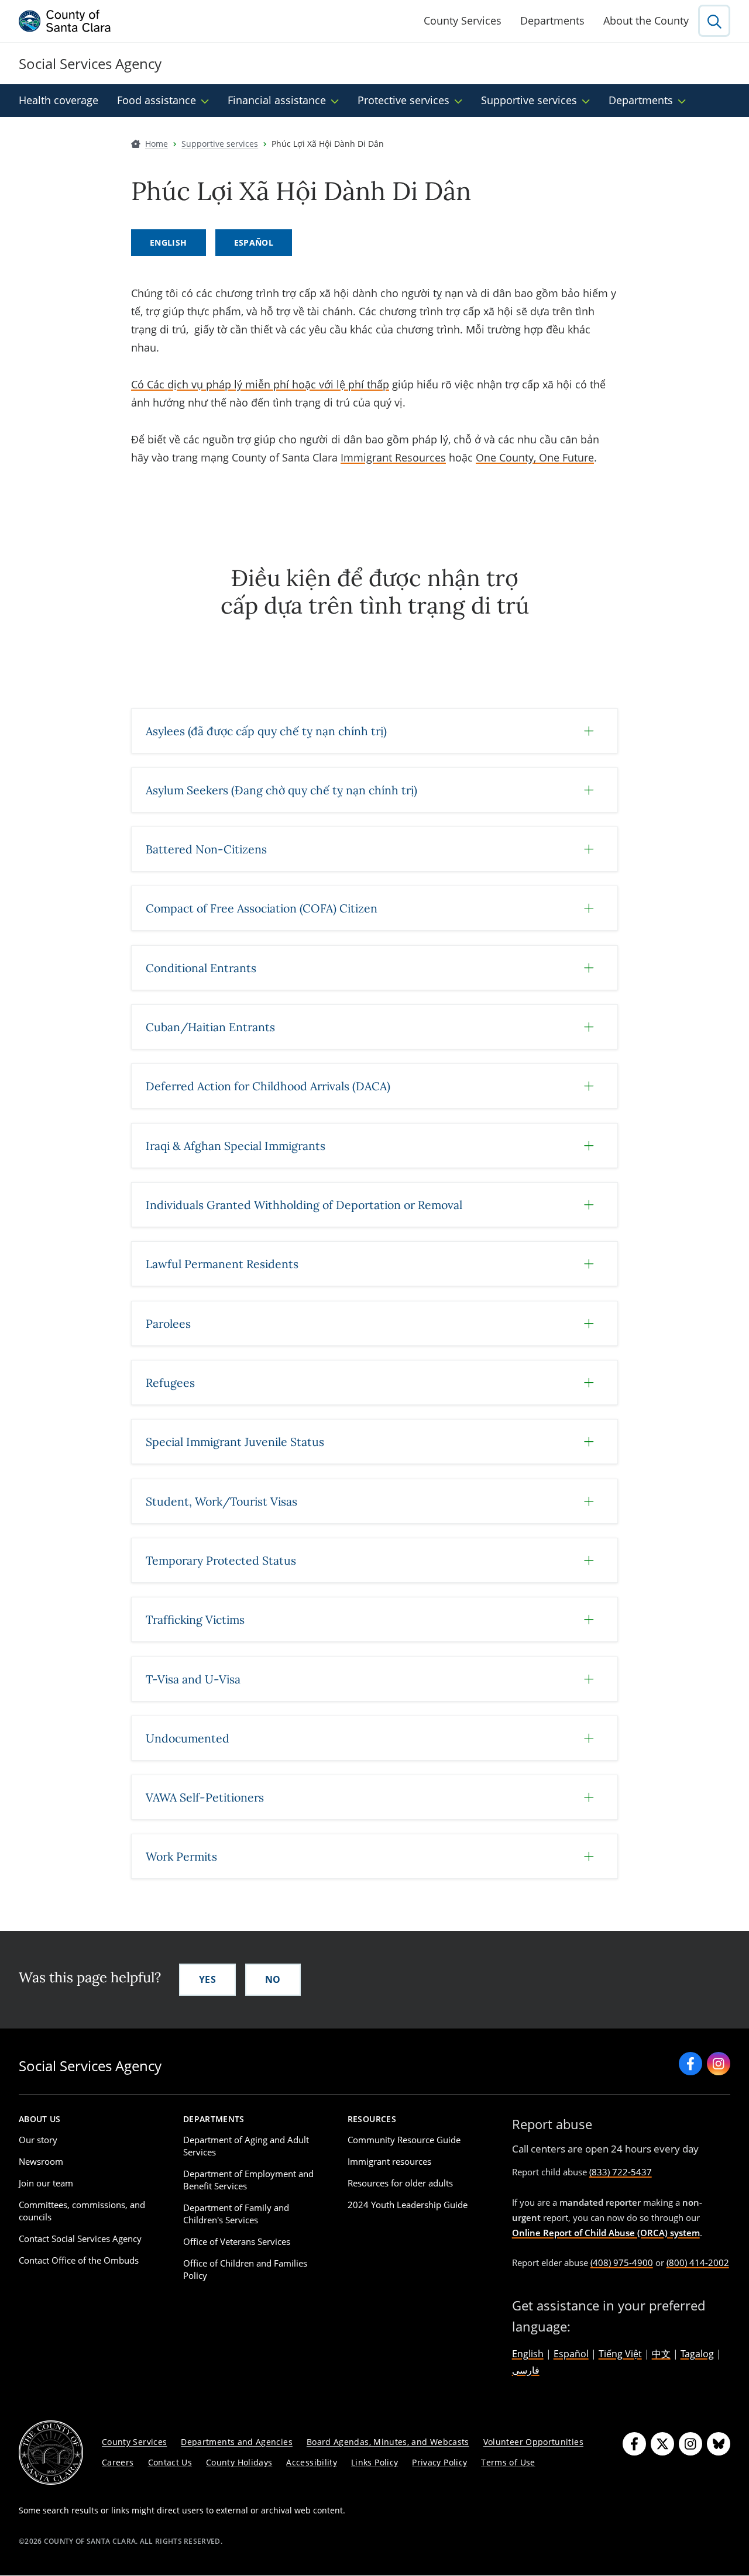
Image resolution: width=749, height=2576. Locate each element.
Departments (552, 20)
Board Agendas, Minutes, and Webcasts (388, 2442)
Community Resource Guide (404, 2140)
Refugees (170, 1382)
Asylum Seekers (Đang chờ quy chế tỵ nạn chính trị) (281, 790)
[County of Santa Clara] (65, 21)
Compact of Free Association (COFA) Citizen (262, 908)
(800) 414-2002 (698, 2262)
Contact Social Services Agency (80, 2238)
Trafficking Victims (195, 1619)
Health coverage (59, 100)
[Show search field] (714, 21)
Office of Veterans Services (237, 2241)
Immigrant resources (389, 2161)
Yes (207, 1979)
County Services (463, 20)
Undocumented (188, 1738)
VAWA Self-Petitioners (205, 1797)
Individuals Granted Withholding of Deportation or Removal (304, 1205)
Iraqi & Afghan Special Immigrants (236, 1146)
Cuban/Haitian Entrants (210, 1027)
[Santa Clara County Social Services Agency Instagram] (719, 2064)
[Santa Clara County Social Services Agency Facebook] (690, 2064)
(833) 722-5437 (621, 2172)
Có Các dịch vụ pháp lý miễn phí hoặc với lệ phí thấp (260, 384)
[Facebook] (634, 2444)
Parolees (168, 1323)
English (169, 242)
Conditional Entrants (201, 968)
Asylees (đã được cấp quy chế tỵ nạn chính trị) (266, 731)
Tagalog (697, 2354)
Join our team (46, 2183)
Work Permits (181, 1856)
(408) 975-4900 (622, 2262)
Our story (38, 2140)
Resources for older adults (400, 2183)
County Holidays (239, 2462)
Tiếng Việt (620, 2354)
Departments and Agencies (237, 2442)
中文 (661, 2354)
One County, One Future (535, 457)
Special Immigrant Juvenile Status (235, 1442)
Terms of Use (508, 2462)
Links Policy (374, 2462)
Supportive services (529, 100)
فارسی (526, 2370)
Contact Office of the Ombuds (79, 2260)
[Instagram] (690, 2444)
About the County (646, 20)
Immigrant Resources (393, 457)
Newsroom (41, 2161)
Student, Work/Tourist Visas (221, 1501)
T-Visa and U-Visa (193, 1679)
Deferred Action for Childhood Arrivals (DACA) (268, 1086)
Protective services (403, 100)
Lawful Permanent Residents (222, 1264)
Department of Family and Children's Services (236, 2214)
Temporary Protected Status (221, 1560)
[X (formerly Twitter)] (662, 2444)
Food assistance (157, 100)
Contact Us (170, 2462)
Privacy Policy (439, 2462)
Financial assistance (277, 100)
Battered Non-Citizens (206, 849)
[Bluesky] (719, 2444)
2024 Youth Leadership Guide (408, 2205)
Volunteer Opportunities (533, 2442)
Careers (118, 2462)
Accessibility (312, 2462)
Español (254, 242)
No (273, 1979)
